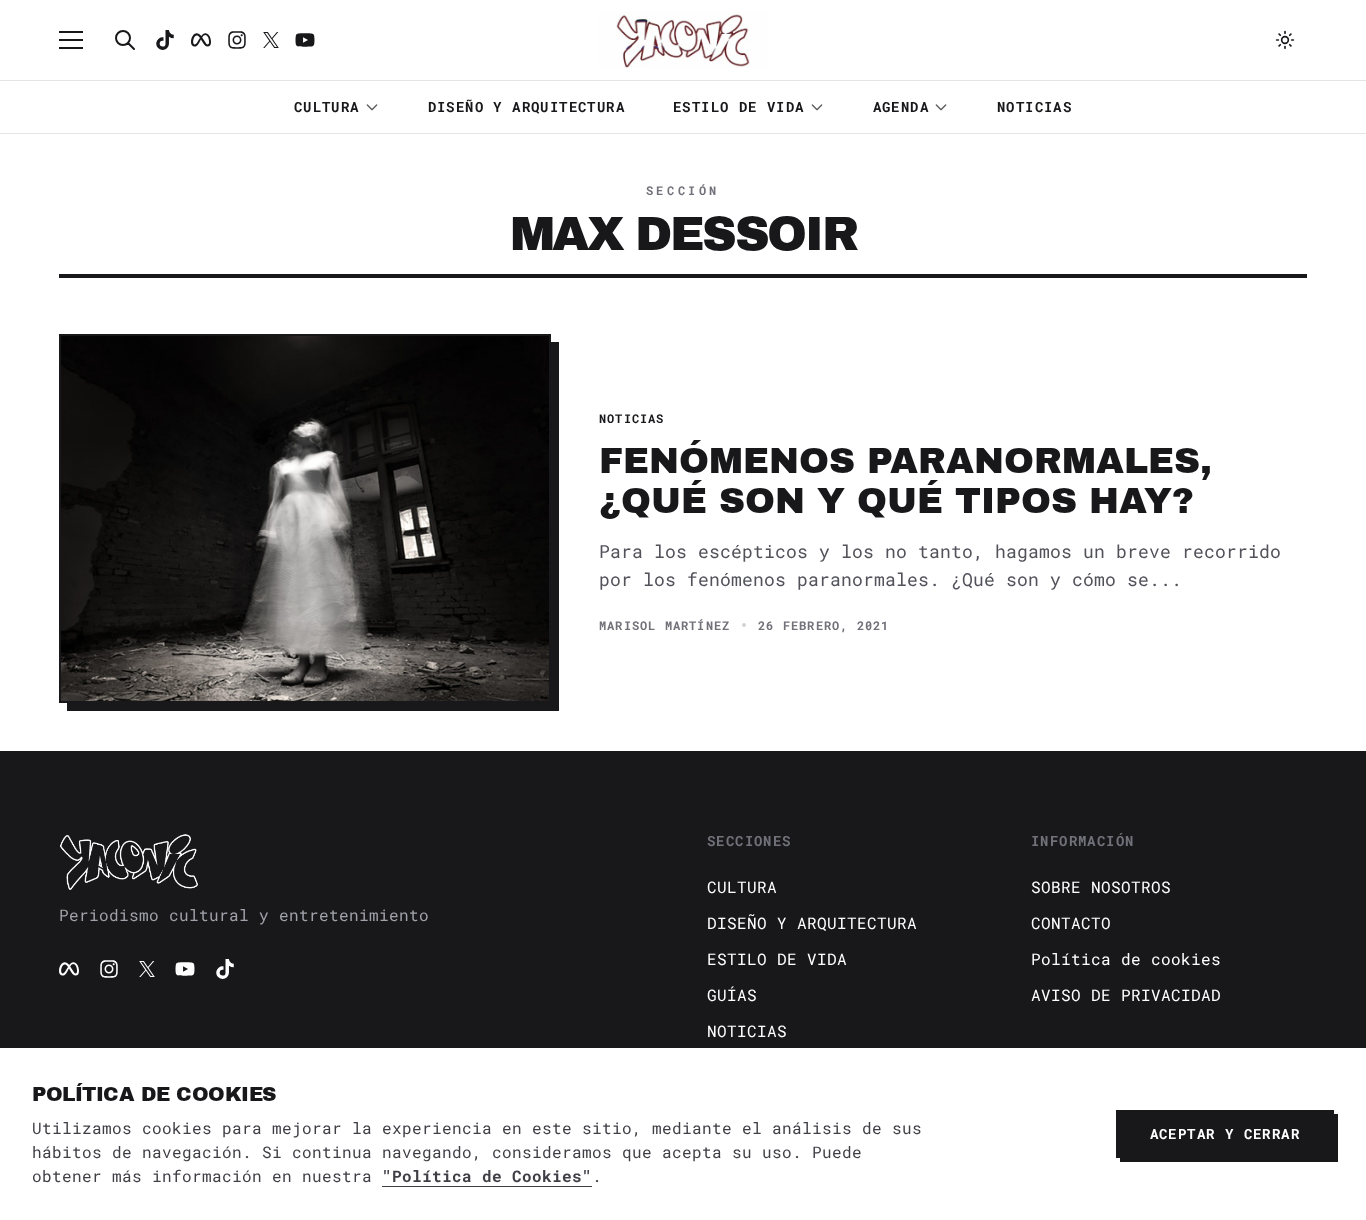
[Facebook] (201, 40)
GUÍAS (732, 994)
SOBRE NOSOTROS (1101, 886)
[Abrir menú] (81, 40)
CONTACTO (1071, 922)
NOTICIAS (1034, 106)
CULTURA (327, 106)
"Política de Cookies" (487, 1175)
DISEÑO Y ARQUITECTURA (526, 106)
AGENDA (901, 106)
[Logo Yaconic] (683, 40)
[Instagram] (237, 40)
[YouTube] (185, 969)
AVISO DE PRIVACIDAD (1126, 994)
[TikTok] (165, 40)
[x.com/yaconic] (271, 40)
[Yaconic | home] (359, 861)
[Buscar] (125, 40)
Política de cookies (1126, 958)
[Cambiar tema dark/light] (1285, 40)
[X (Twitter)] (147, 969)
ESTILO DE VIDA (739, 106)
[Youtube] (305, 40)
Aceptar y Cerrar (1225, 1133)
